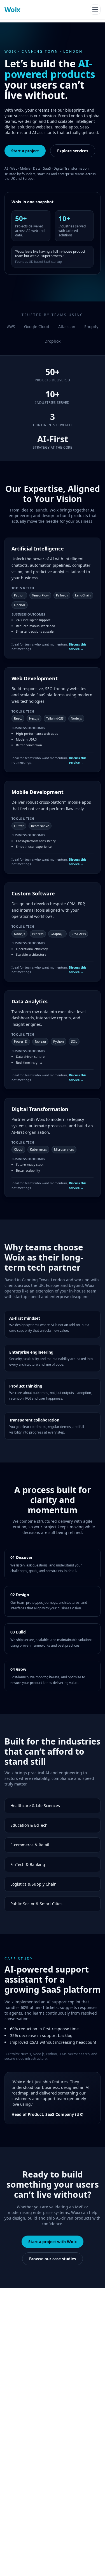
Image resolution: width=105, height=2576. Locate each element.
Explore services (73, 151)
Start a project (25, 151)
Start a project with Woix (53, 2242)
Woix (12, 10)
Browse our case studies (53, 2259)
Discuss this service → (78, 647)
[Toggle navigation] (95, 10)
